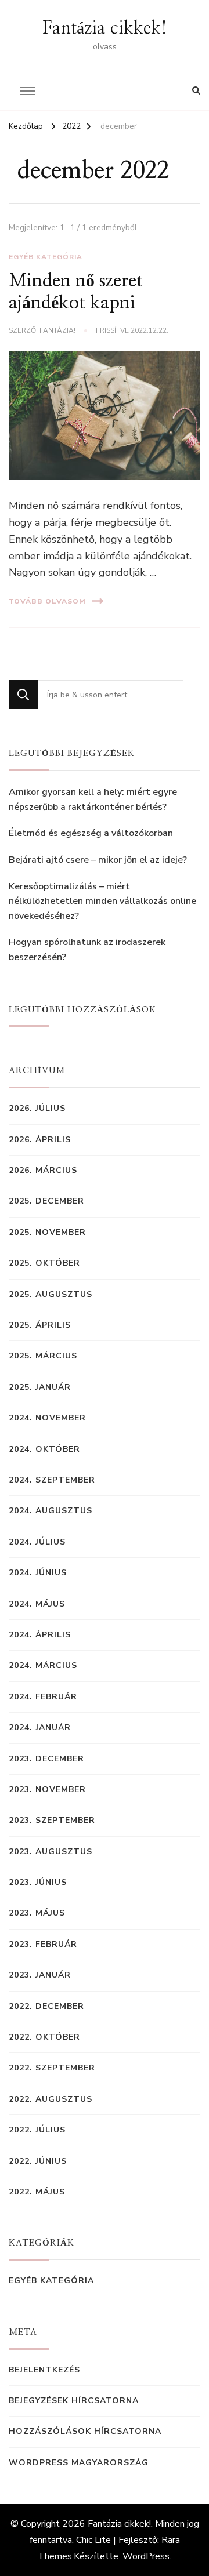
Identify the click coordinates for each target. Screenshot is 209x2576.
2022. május (37, 2192)
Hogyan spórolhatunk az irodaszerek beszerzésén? (87, 950)
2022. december (46, 2006)
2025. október (44, 1263)
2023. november (47, 1790)
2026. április (40, 1140)
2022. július (37, 2130)
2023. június (38, 1882)
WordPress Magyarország (79, 2463)
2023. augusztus (51, 1852)
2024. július (37, 1542)
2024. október (44, 1449)
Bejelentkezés (44, 2370)
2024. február (43, 1697)
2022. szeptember (52, 2068)
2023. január (40, 1975)
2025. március (43, 1356)
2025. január (40, 1387)
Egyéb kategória (46, 257)
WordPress (146, 2556)
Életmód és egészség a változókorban (91, 833)
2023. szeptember (52, 1820)
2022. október (44, 2037)
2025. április (40, 1325)
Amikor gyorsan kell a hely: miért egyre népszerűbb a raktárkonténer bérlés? (93, 800)
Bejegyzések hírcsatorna (74, 2401)
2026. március (43, 1170)
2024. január (40, 1727)
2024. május (37, 1604)
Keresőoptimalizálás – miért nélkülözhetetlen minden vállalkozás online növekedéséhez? (102, 901)
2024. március (43, 1665)
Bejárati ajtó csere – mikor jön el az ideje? (98, 860)
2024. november (47, 1418)
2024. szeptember (52, 1480)
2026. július (37, 1108)
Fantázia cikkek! (105, 28)
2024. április (40, 1635)
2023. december (46, 1759)
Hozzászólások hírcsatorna (85, 2431)
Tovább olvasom (47, 601)
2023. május (37, 1913)
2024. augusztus (51, 1511)
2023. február (43, 1944)
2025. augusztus (51, 1294)
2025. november (47, 1232)
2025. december (46, 1201)
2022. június (38, 2161)
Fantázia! (57, 330)
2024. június (38, 1573)
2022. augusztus (51, 2099)
